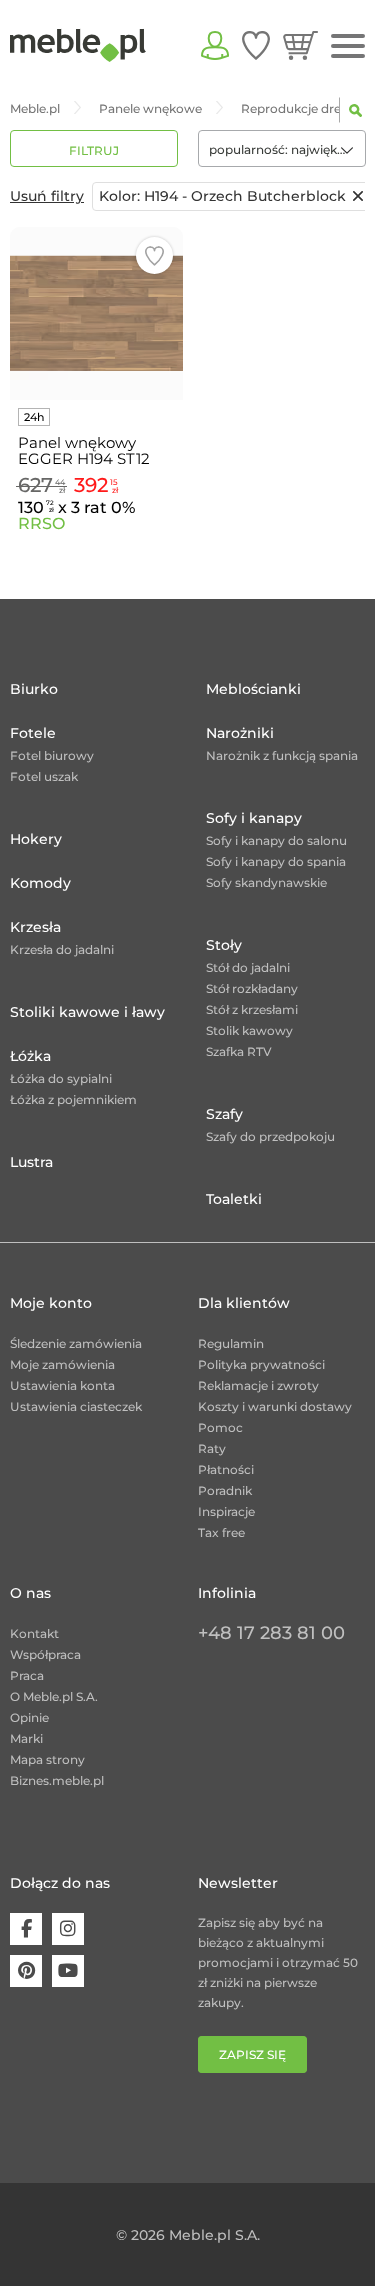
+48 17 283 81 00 (271, 1633)
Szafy (224, 1114)
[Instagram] (68, 1929)
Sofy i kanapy (254, 818)
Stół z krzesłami (252, 1009)
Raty (212, 1448)
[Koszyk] (300, 45)
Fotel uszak (44, 776)
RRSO (41, 523)
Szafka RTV (239, 1051)
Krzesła (35, 927)
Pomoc (220, 1427)
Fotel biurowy (52, 755)
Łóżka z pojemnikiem (73, 1099)
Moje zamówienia (62, 1364)
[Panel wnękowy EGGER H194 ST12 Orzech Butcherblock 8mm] (96, 313)
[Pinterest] (26, 1971)
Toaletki (234, 1199)
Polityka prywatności (261, 1364)
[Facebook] (26, 1929)
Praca (27, 1675)
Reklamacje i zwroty (258, 1385)
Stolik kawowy (249, 1030)
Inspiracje (226, 1511)
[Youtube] (68, 1971)
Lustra (31, 1162)
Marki (26, 1738)
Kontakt (34, 1633)
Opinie (29, 1717)
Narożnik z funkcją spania (282, 755)
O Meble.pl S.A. (54, 1696)
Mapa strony (47, 1759)
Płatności (226, 1469)
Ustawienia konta (62, 1385)
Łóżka (30, 1056)
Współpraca (45, 1654)
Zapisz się (252, 2054)
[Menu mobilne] (348, 46)
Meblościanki (253, 689)
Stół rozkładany (252, 988)
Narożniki (240, 733)
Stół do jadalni (248, 967)
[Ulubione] (256, 45)
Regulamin (231, 1343)
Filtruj (94, 150)
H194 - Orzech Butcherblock (222, 196)
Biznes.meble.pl (57, 1780)
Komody (40, 883)
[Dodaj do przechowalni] (154, 255)
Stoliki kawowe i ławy (87, 1012)
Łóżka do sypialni (61, 1078)
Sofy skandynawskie (266, 882)
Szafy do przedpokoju (270, 1136)
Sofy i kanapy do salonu (276, 840)
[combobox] (282, 148)
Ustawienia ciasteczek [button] (76, 1406)
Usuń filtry (47, 196)
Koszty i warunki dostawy (275, 1406)
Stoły (224, 945)
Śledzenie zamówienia (76, 1343)
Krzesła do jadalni (62, 949)
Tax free (221, 1532)
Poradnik (225, 1490)
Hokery (36, 839)
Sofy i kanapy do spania (276, 861)
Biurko (34, 689)
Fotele (33, 733)
